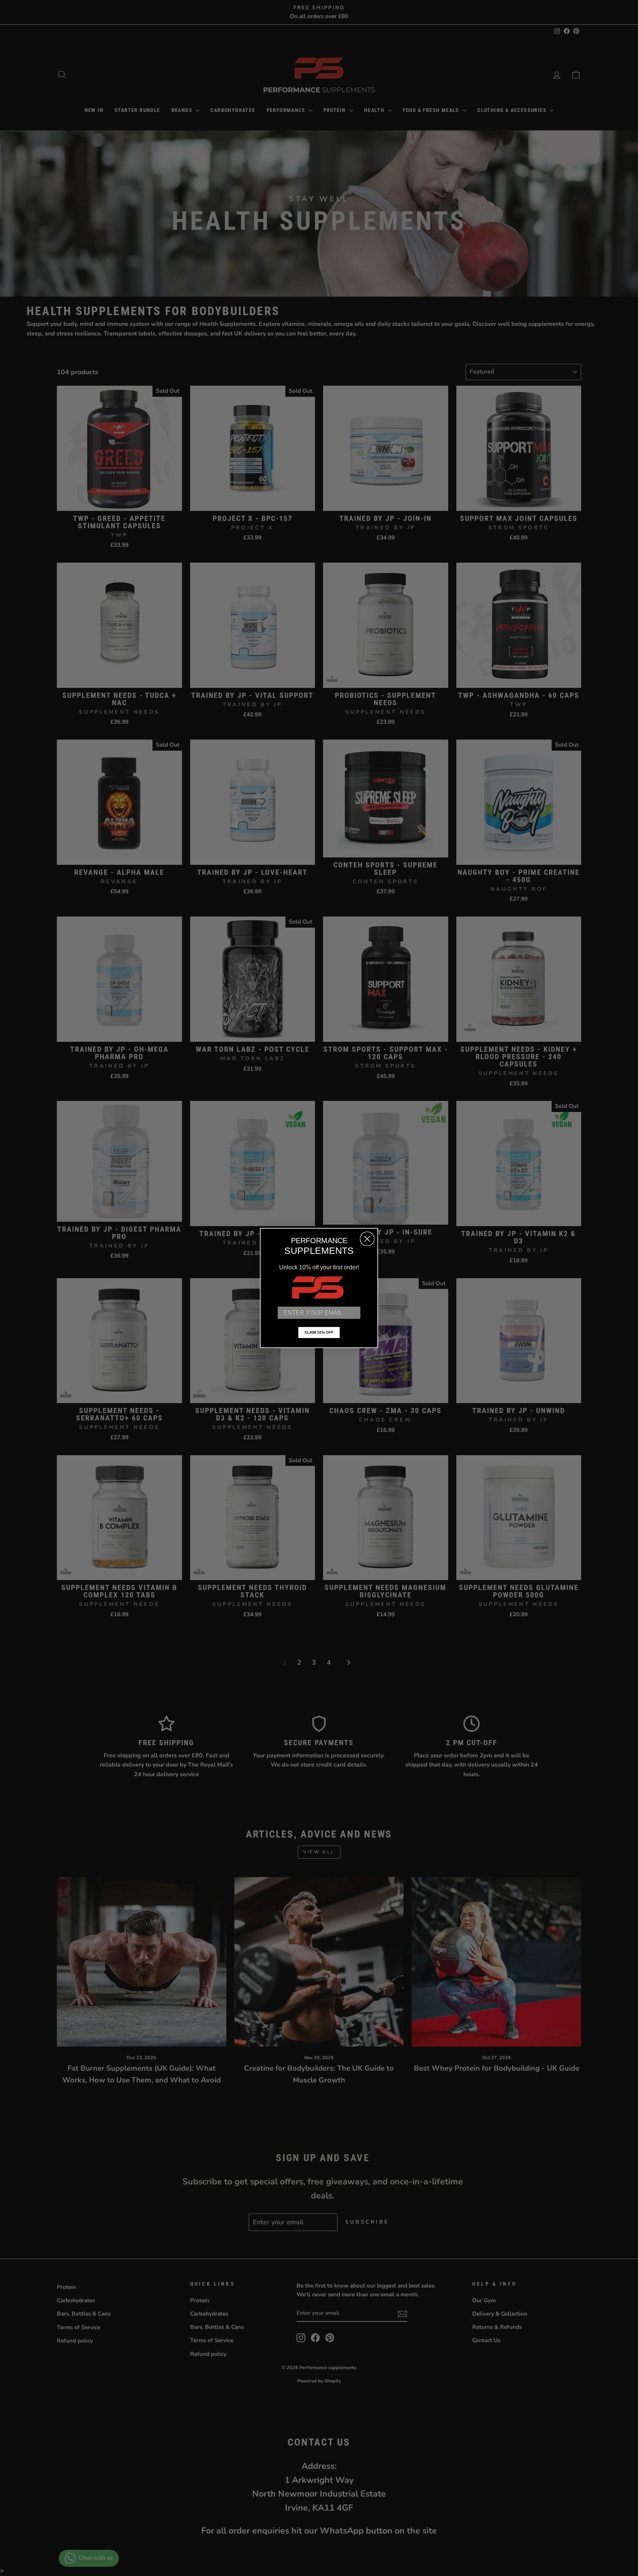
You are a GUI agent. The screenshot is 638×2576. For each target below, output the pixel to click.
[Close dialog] (367, 1239)
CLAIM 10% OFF (319, 1332)
